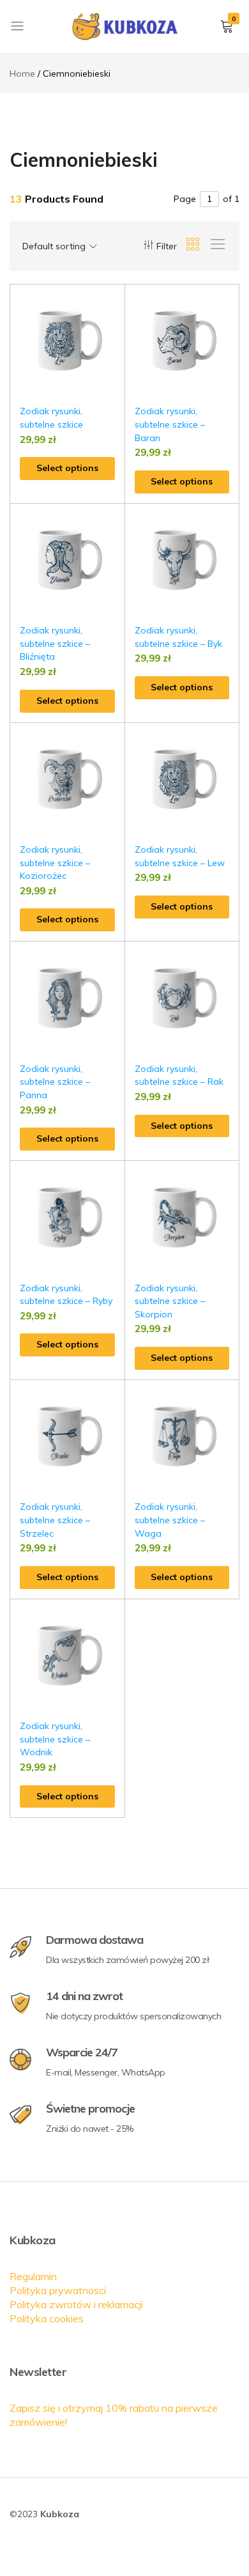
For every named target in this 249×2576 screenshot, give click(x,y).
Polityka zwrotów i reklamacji (76, 2304)
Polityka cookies (47, 2318)
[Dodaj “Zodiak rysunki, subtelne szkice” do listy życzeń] (116, 304)
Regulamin (33, 2276)
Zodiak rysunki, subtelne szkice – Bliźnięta (55, 643)
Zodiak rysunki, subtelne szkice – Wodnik (55, 1739)
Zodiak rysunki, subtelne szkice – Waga (170, 1520)
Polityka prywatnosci (58, 2290)
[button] (116, 328)
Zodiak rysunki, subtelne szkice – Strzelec (55, 1520)
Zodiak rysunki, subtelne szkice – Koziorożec (55, 863)
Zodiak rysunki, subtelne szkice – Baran (170, 424)
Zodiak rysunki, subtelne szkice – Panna (55, 1082)
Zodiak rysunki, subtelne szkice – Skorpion (170, 1301)
